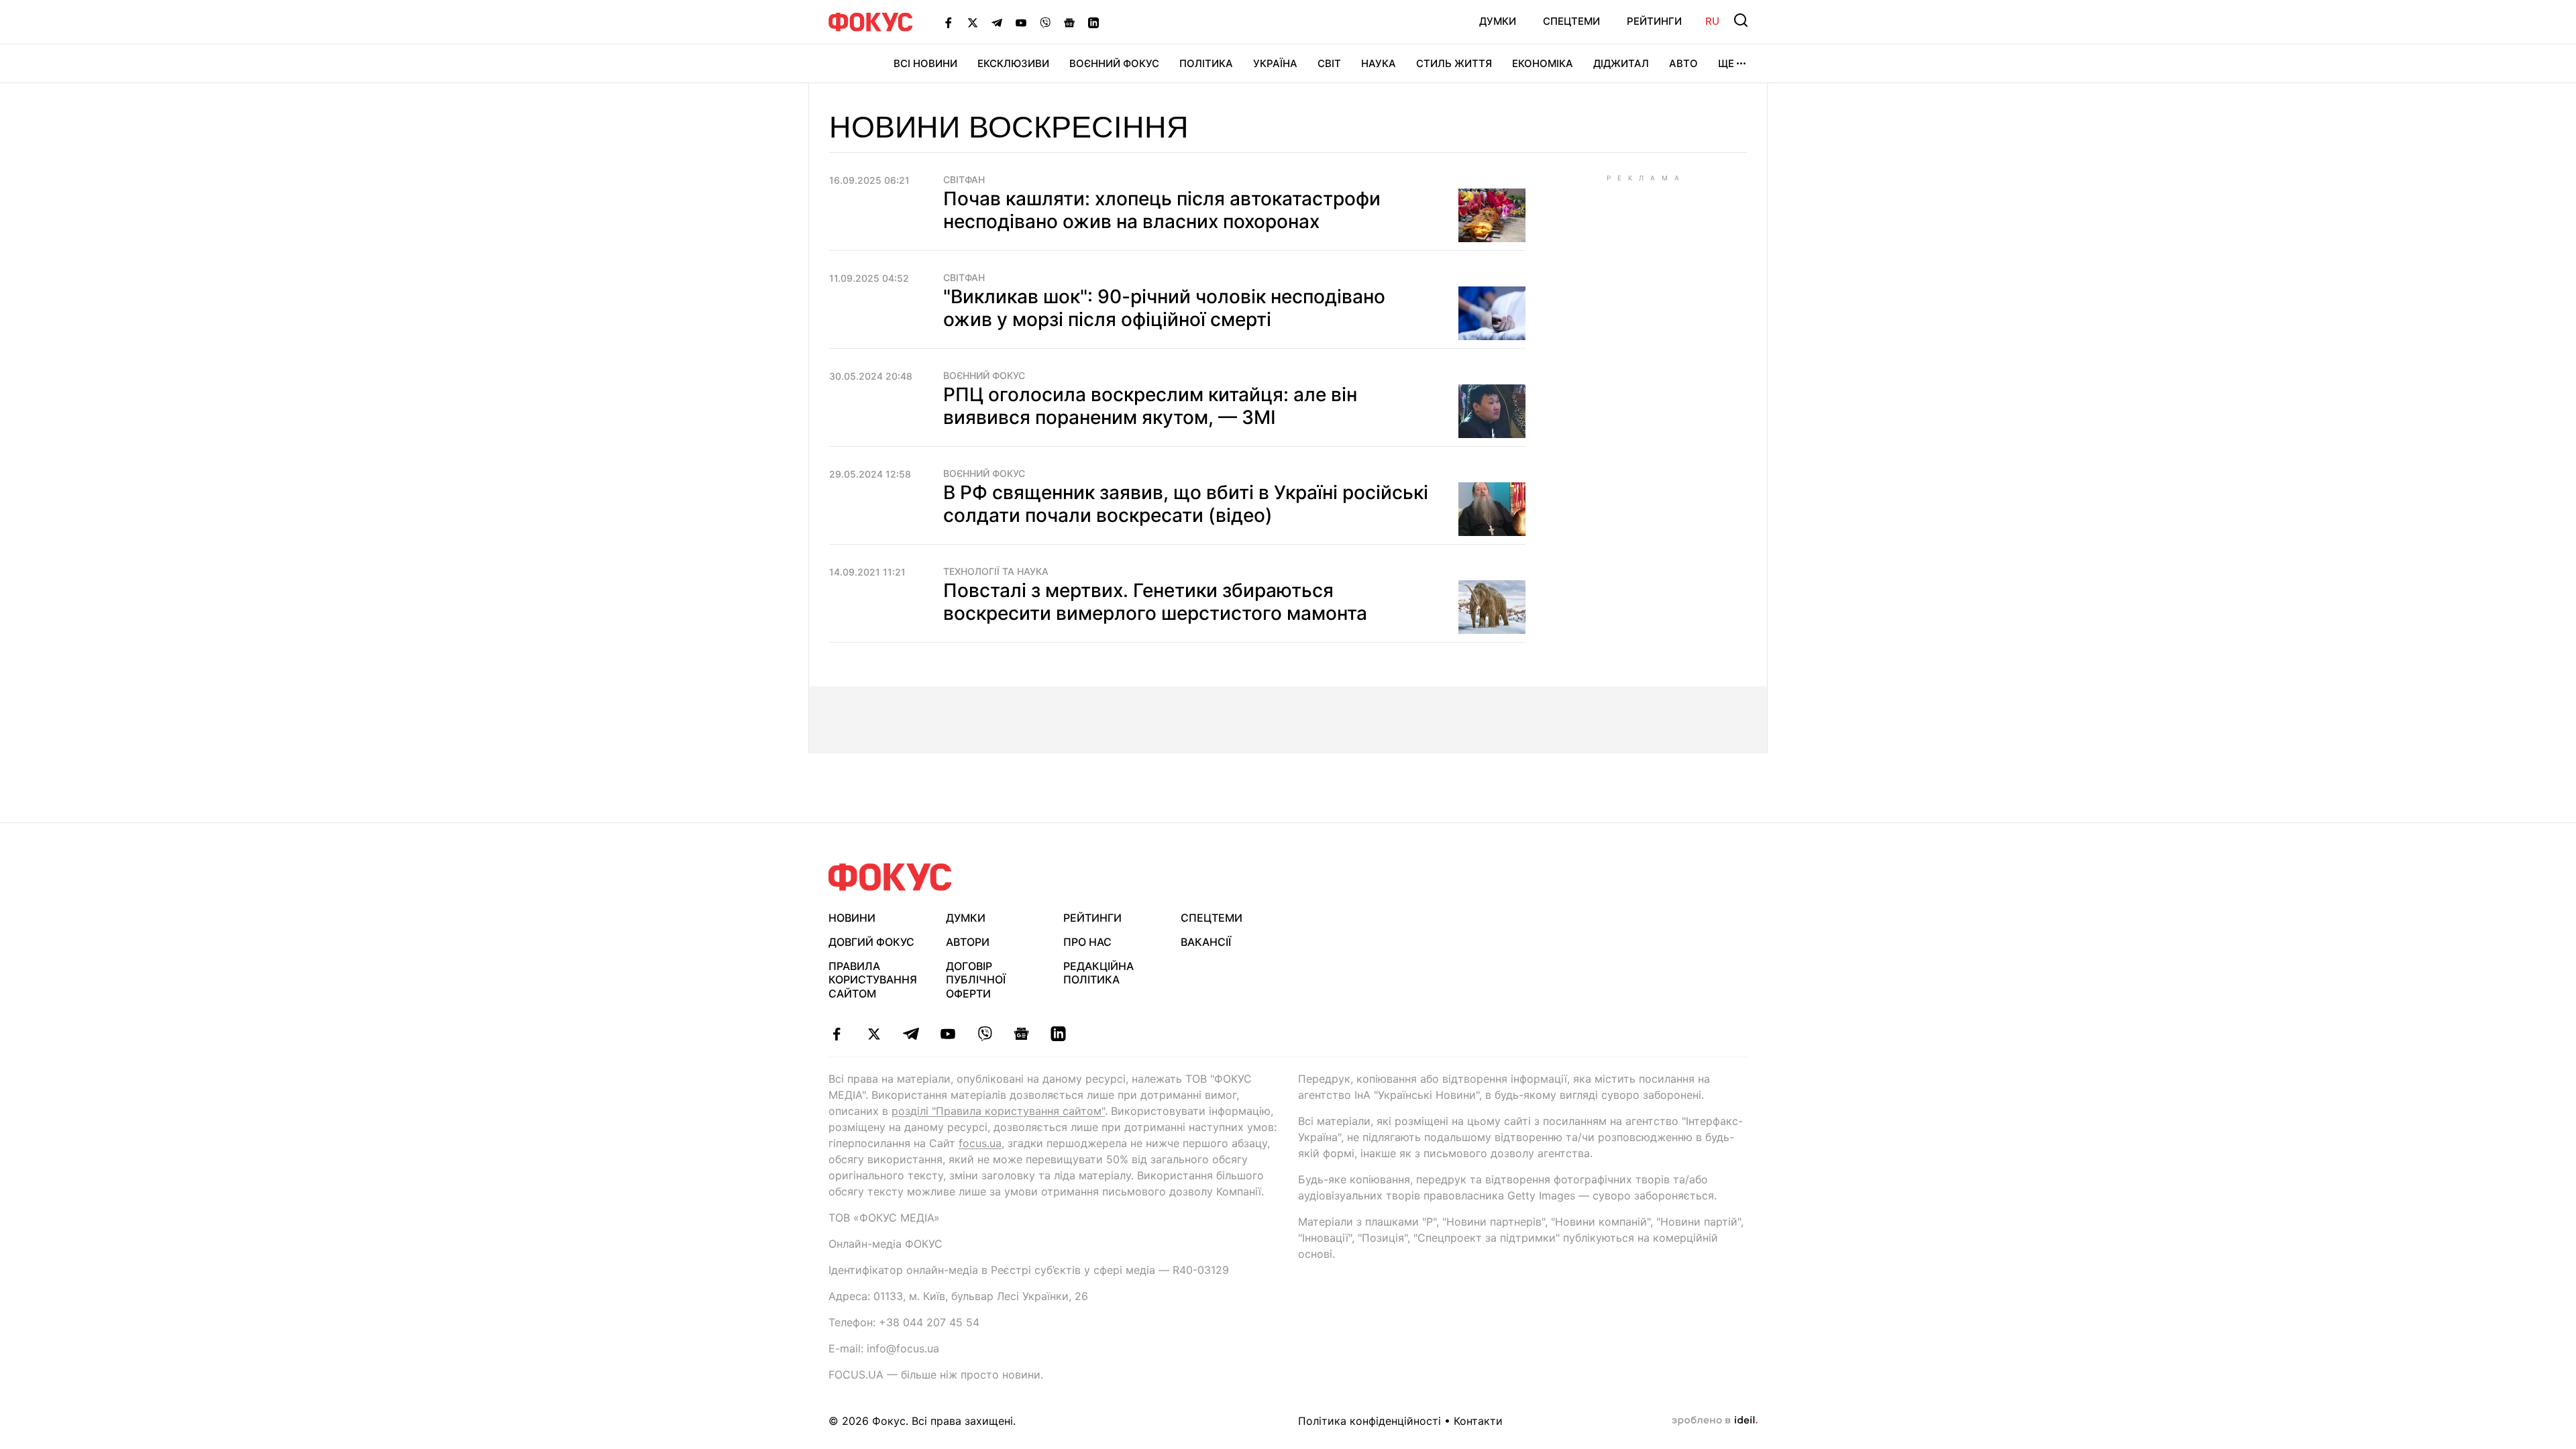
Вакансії (1206, 942)
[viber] (984, 1034)
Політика (1206, 63)
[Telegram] (997, 22)
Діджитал (1621, 63)
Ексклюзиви (1013, 63)
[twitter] (874, 1034)
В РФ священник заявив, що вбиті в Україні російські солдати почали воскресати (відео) (1186, 504)
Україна (1275, 63)
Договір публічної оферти (976, 980)
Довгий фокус (871, 942)
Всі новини (925, 63)
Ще (1726, 63)
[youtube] (948, 1034)
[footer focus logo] (890, 877)
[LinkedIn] (1093, 22)
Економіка (1543, 63)
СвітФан (964, 180)
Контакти (1478, 1421)
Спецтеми (1571, 21)
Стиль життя (1454, 63)
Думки (1498, 21)
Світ (1329, 63)
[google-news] (1021, 1034)
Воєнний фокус (984, 376)
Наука (1379, 63)
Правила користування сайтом (873, 980)
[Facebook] (949, 22)
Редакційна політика (1098, 973)
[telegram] (911, 1034)
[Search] (1741, 20)
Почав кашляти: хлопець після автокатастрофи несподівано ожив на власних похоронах (1162, 210)
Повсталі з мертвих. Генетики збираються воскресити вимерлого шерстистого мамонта (1155, 602)
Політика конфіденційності (1370, 1421)
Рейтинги (1654, 21)
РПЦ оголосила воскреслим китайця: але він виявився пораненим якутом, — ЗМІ (1150, 406)
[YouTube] (1021, 22)
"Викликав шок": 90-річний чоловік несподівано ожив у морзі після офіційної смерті (1164, 308)
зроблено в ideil (1715, 1421)
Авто (1683, 63)
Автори (968, 942)
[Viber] (1045, 22)
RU (1712, 21)
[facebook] (837, 1034)
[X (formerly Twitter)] (973, 22)
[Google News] (1069, 22)
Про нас (1087, 942)
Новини (852, 918)
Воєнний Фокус (1114, 63)
